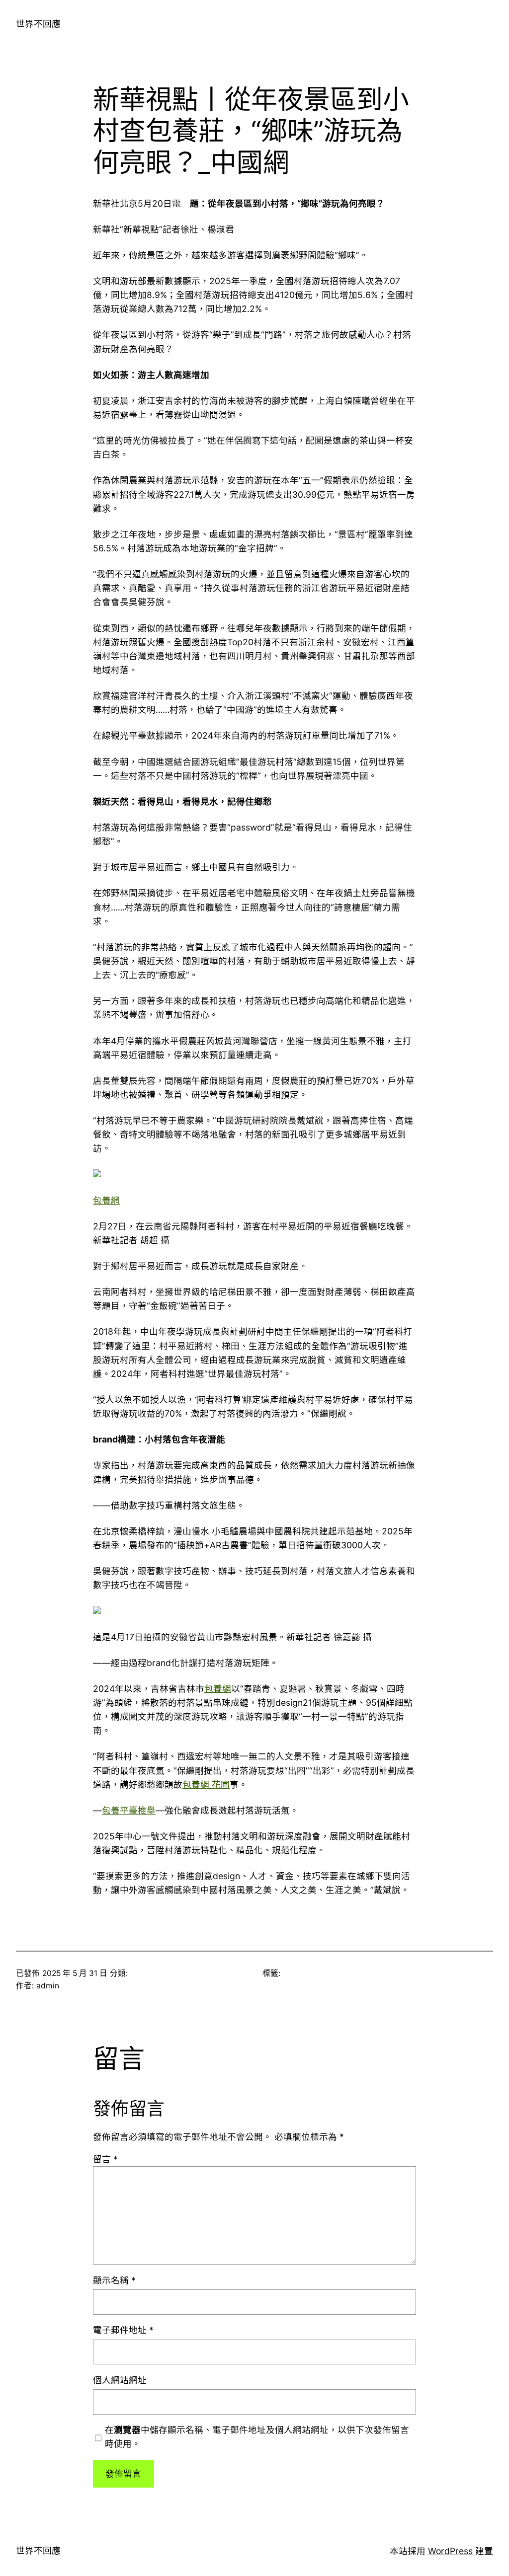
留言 (105, 2159)
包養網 (106, 1200)
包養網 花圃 (206, 1784)
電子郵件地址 (123, 2330)
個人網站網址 (120, 2380)
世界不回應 (38, 24)
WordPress (450, 2551)
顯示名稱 (114, 2280)
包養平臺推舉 (129, 1810)
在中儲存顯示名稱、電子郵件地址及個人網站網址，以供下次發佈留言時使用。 (257, 2437)
